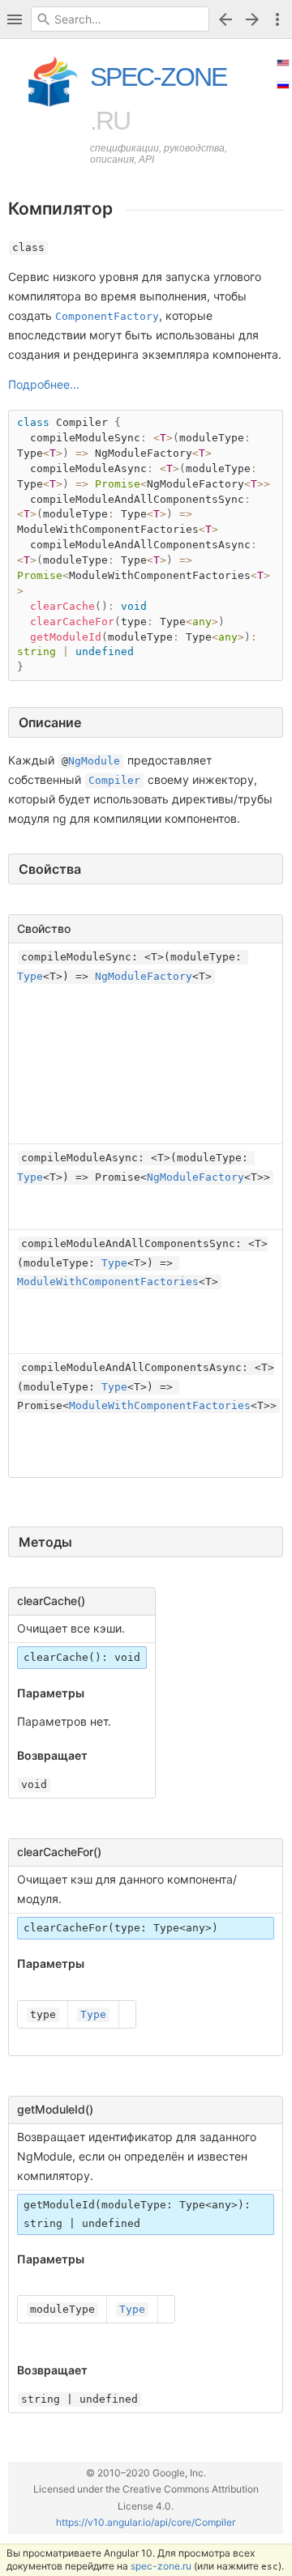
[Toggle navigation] (15, 19)
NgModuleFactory (144, 976)
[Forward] (255, 19)
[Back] (225, 19)
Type (30, 976)
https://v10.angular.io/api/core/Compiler (146, 2522)
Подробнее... (44, 384)
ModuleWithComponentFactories (108, 1282)
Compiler (114, 780)
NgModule (94, 761)
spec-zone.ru (161, 2566)
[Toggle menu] (277, 19)
